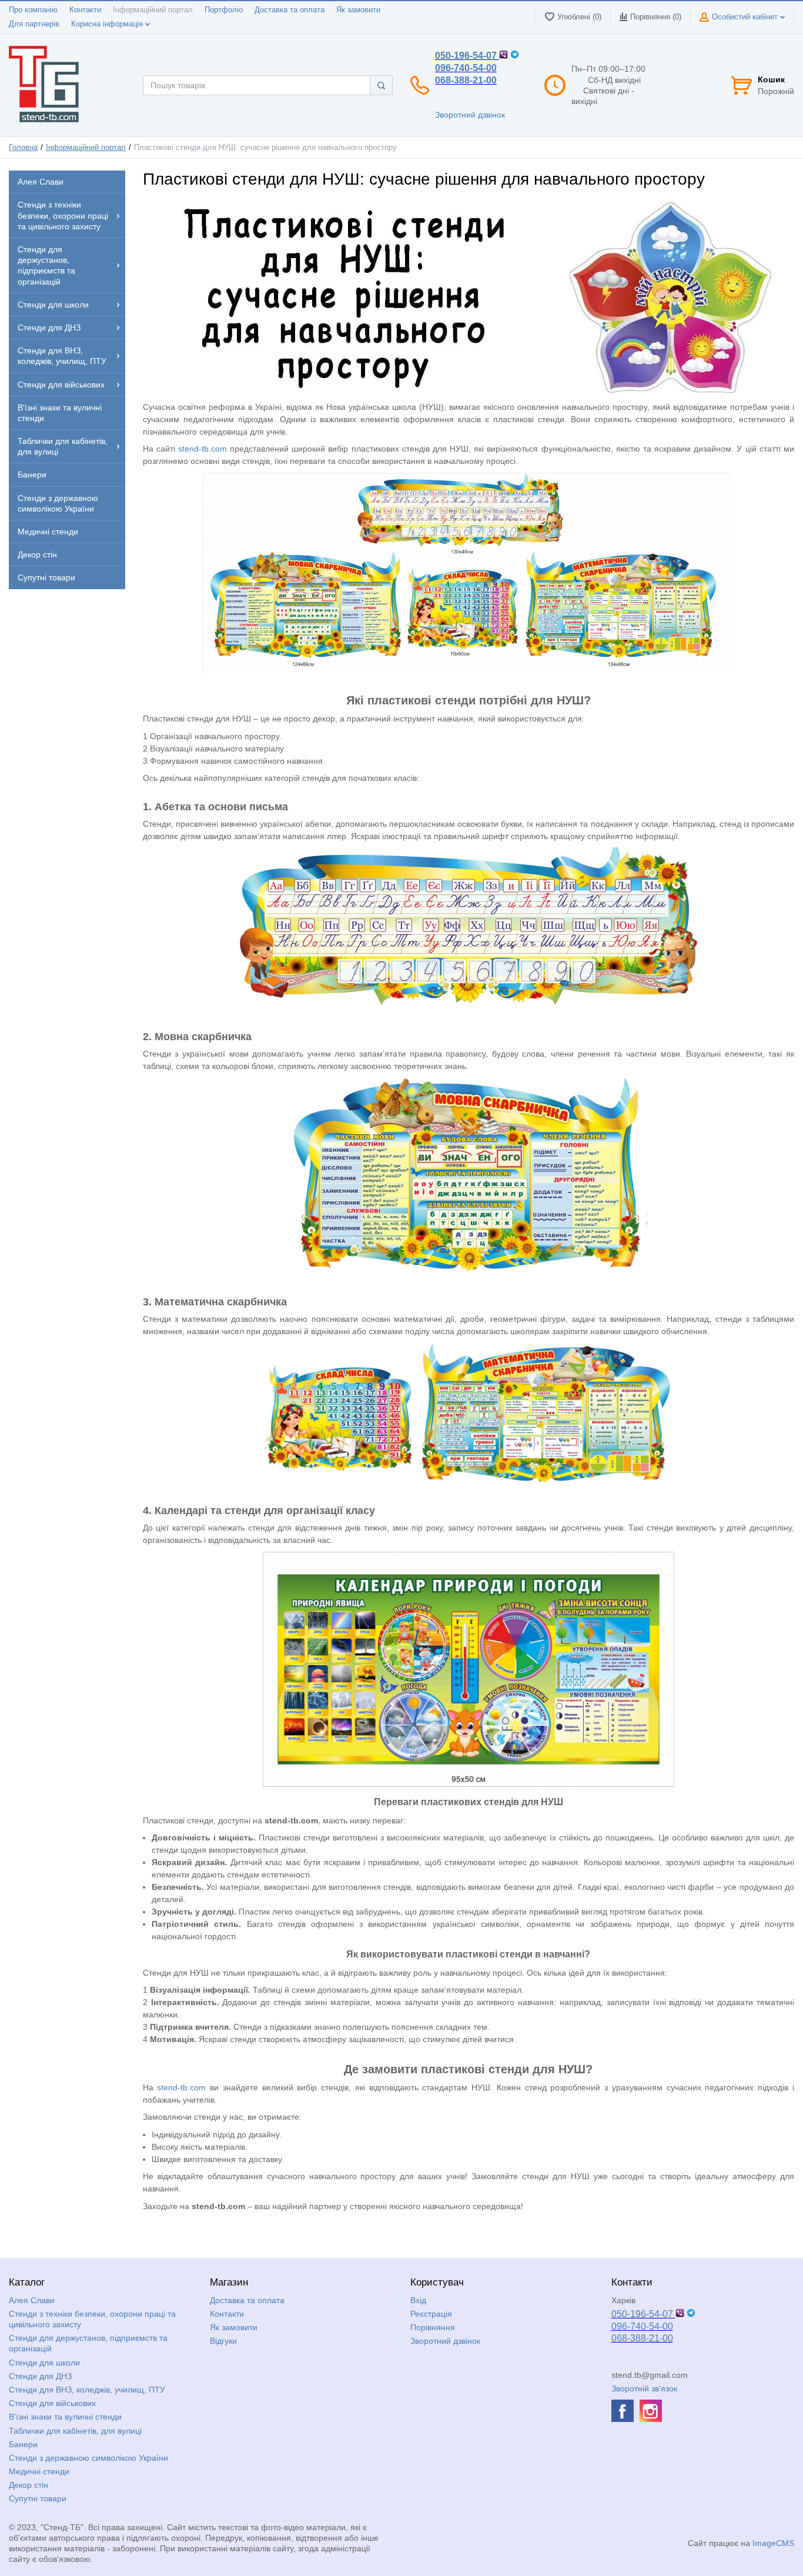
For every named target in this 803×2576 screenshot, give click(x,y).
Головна (23, 148)
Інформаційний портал (153, 10)
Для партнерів (34, 24)
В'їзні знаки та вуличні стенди (65, 2417)
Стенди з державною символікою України (88, 2458)
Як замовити (358, 10)
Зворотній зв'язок (644, 2388)
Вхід (418, 2300)
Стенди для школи (44, 2363)
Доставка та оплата (290, 10)
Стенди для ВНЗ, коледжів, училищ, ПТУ (87, 2390)
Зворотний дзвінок (470, 115)
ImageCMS (773, 2543)
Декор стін (29, 2485)
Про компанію (33, 10)
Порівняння (433, 2327)
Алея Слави (32, 2300)
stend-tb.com (203, 449)
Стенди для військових (52, 2403)
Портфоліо (224, 10)
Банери (23, 2444)
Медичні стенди (39, 2471)
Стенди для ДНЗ (40, 2376)
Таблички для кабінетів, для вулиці (75, 2431)
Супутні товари (38, 2498)
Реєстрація (431, 2314)
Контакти (85, 10)
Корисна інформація (108, 24)
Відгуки (223, 2341)
